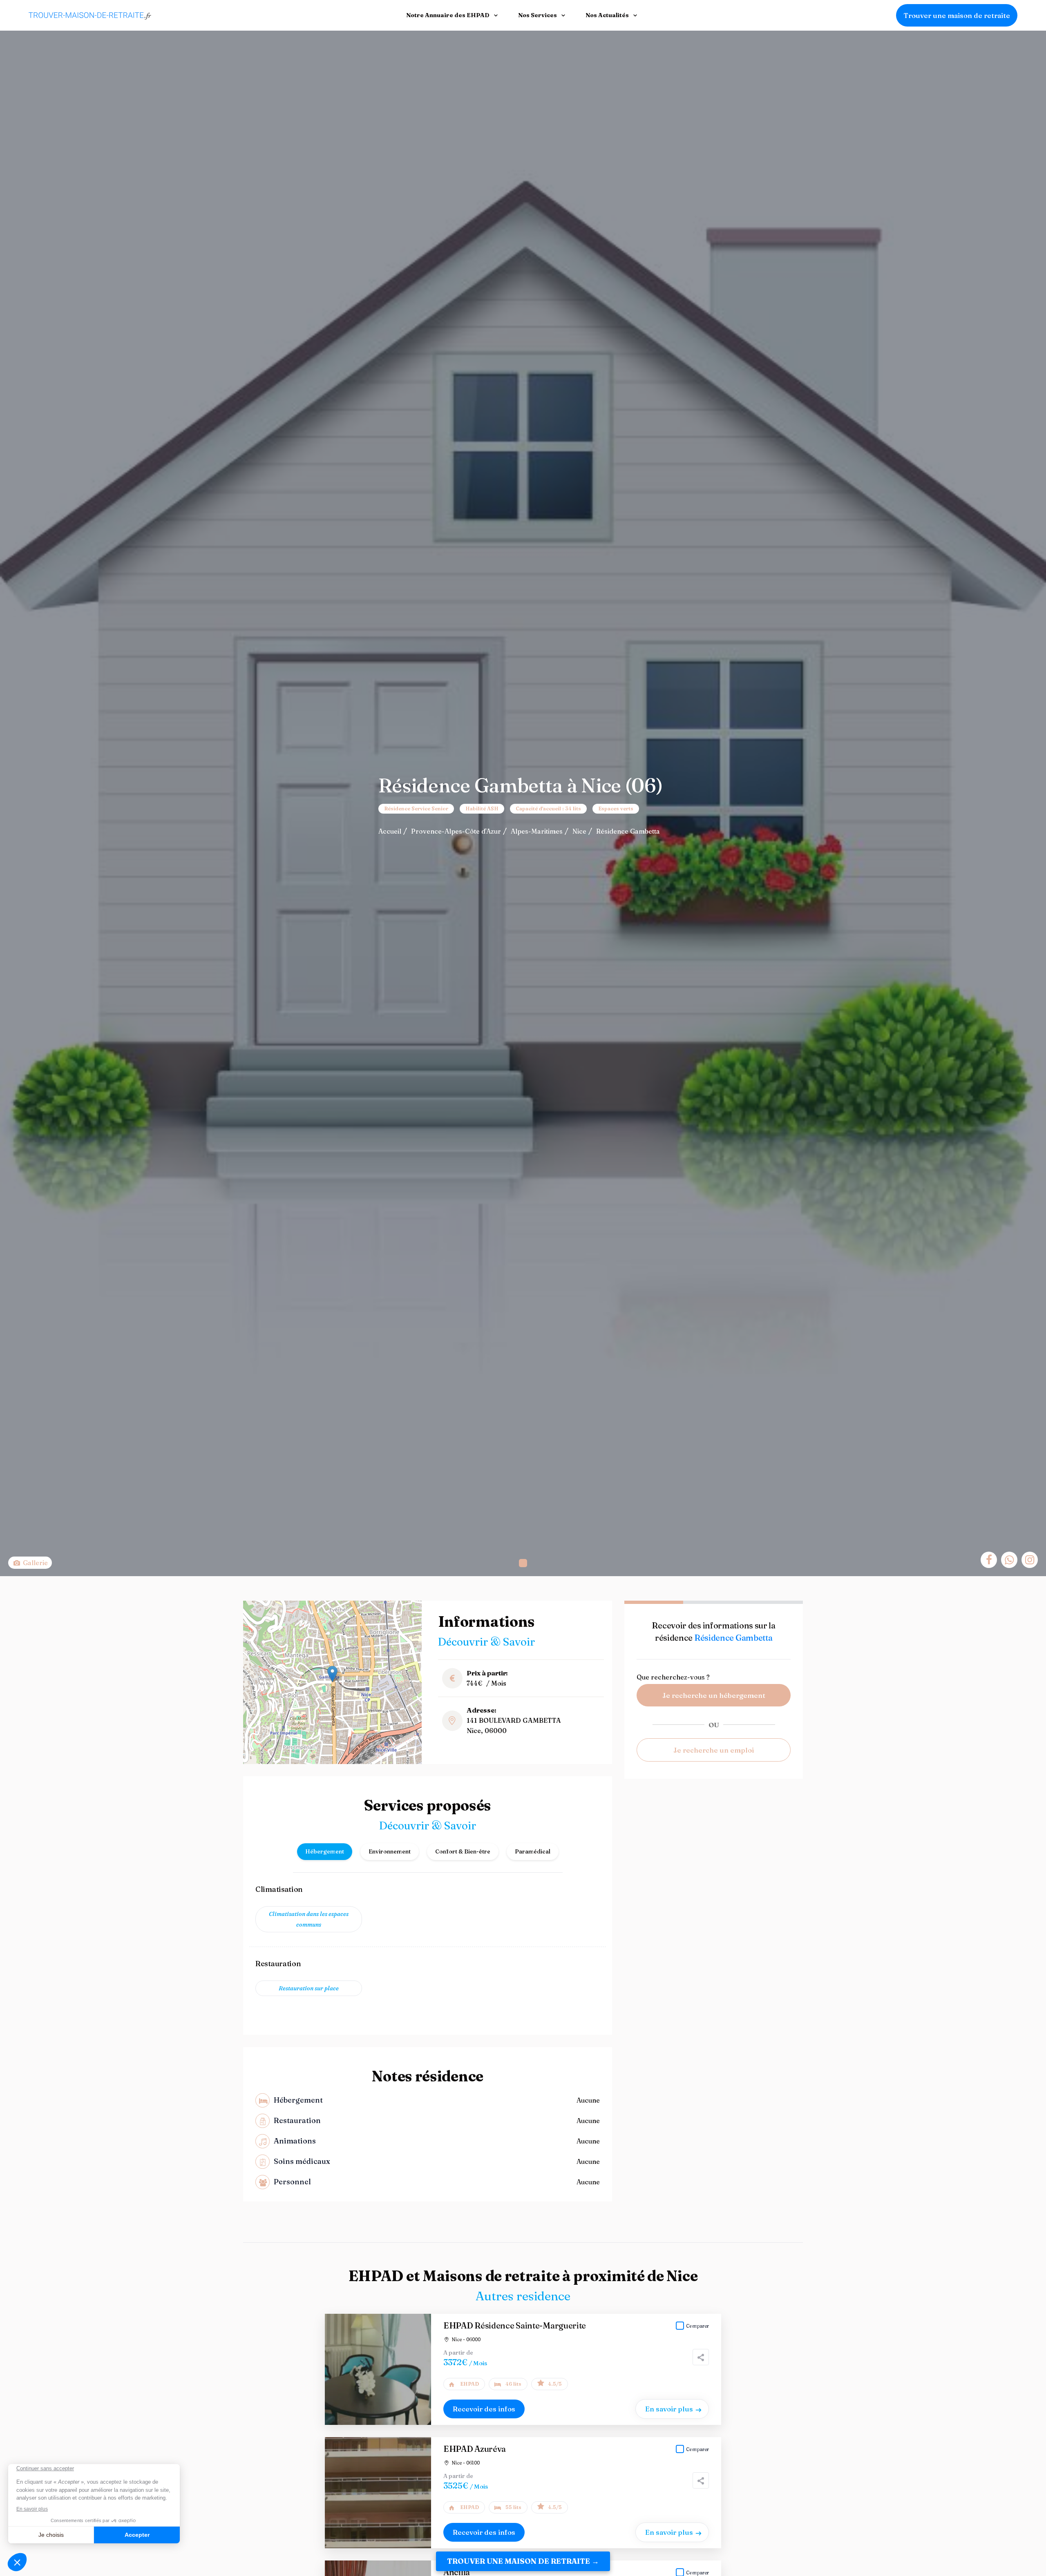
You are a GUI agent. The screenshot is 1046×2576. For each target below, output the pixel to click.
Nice (579, 831)
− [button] (254, 1624)
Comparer (697, 2326)
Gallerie (35, 1563)
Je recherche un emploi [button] (714, 1750)
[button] (523, 1563)
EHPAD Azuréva (475, 2449)
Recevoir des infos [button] (484, 2409)
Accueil (390, 831)
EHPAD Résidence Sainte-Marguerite (515, 2325)
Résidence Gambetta (628, 831)
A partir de (458, 2353)
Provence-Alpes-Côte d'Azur (456, 831)
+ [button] (254, 1611)
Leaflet (348, 1761)
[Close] (1026, 2504)
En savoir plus (669, 2409)
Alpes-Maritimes (537, 831)
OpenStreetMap (379, 1761)
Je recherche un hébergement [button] (714, 1695)
